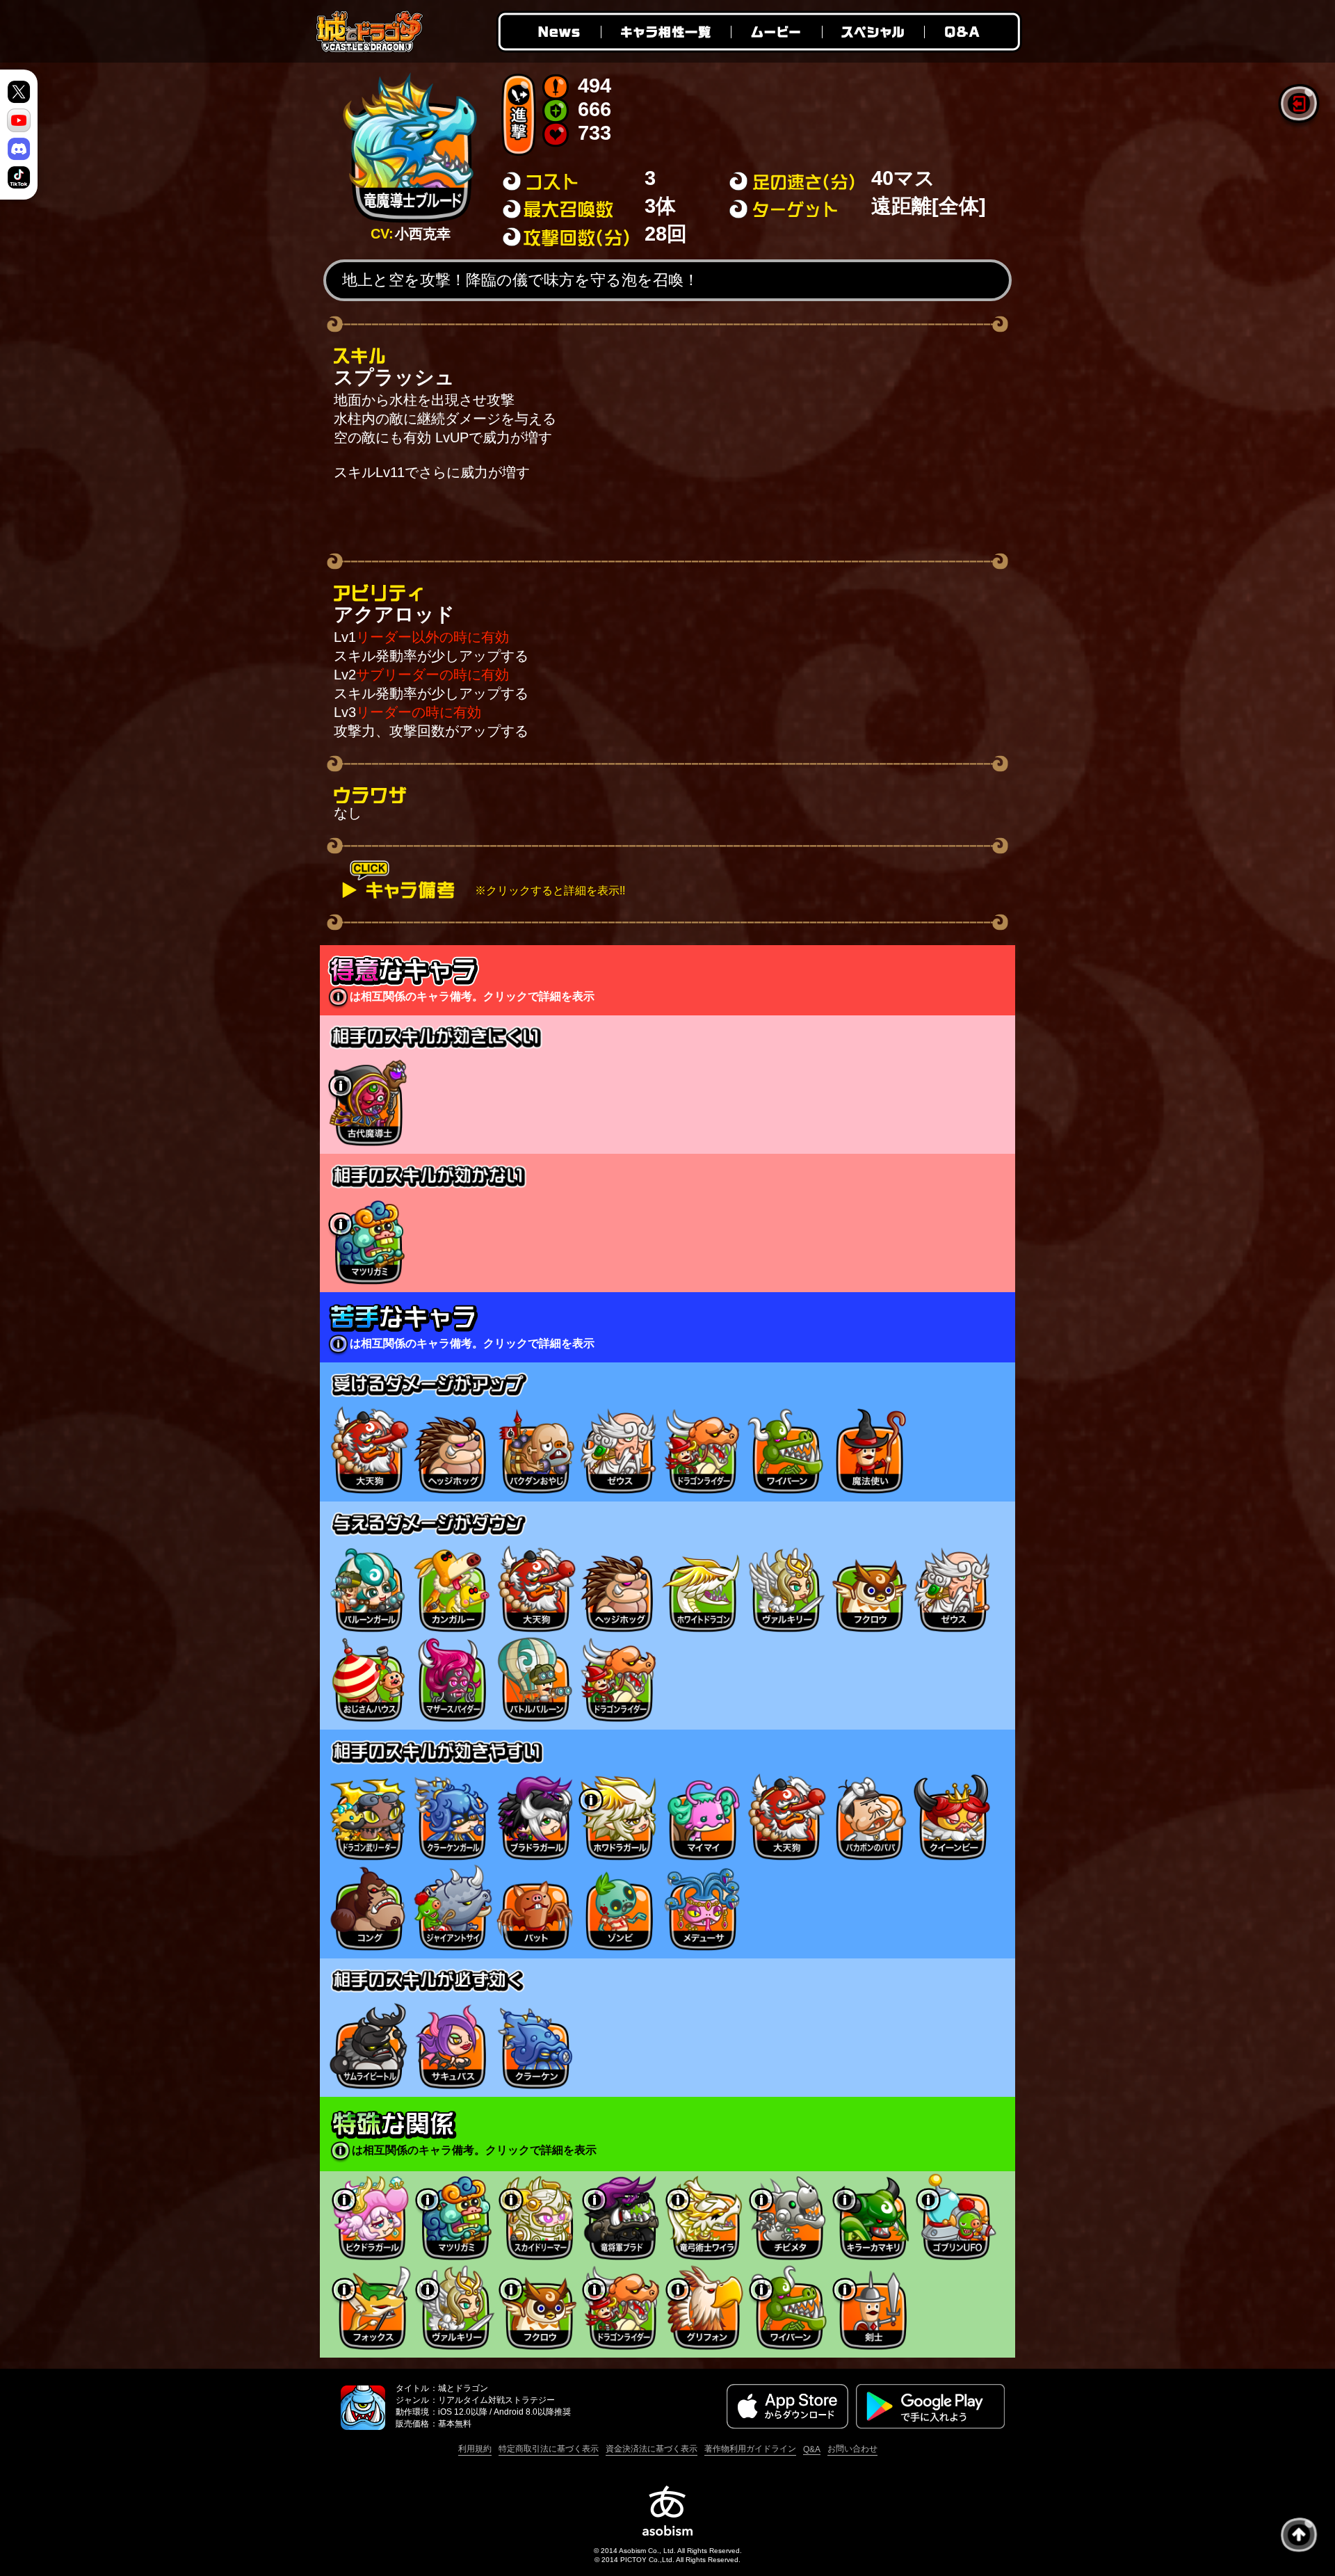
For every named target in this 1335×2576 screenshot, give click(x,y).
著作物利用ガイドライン (750, 2449)
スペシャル (873, 32)
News (548, 32)
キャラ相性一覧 (665, 32)
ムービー (776, 32)
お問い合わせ (852, 2449)
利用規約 (475, 2449)
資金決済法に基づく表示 (652, 2449)
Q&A (973, 32)
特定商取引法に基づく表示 (549, 2449)
